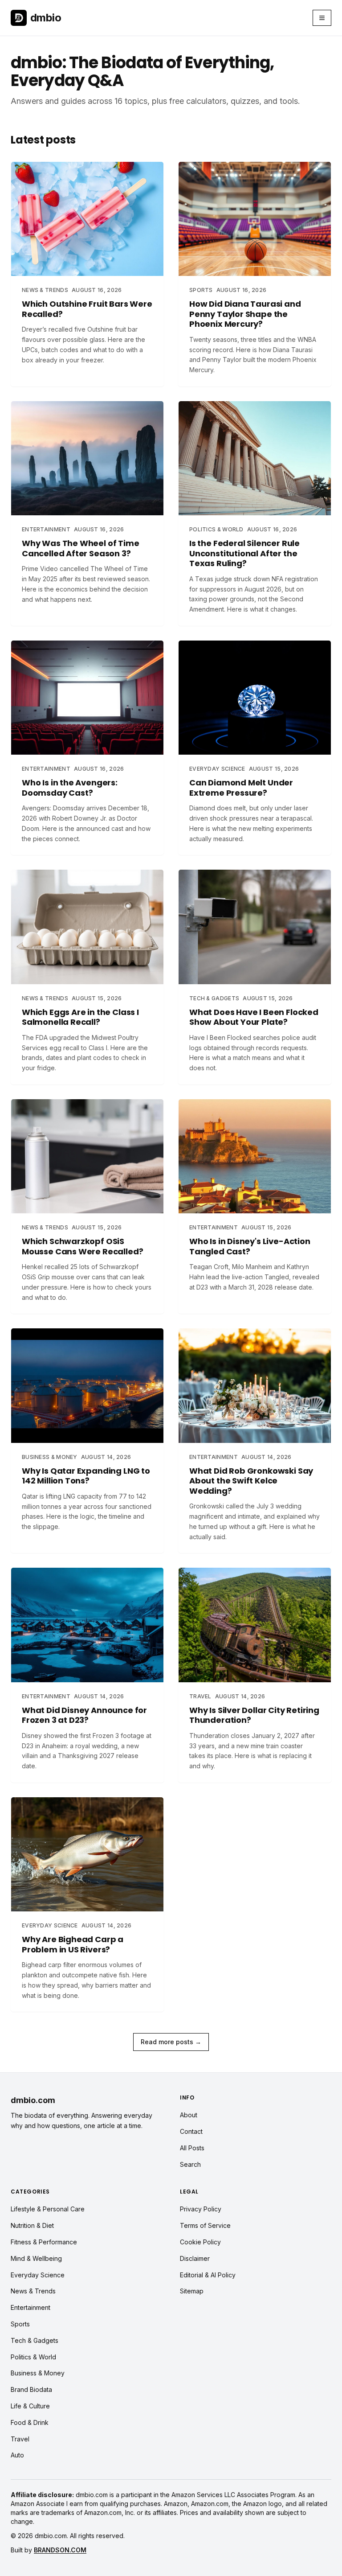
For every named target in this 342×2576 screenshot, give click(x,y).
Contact (191, 2131)
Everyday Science (38, 2275)
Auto (17, 2455)
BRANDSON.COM (60, 2550)
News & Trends (33, 2291)
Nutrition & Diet (32, 2225)
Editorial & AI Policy (208, 2275)
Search (190, 2164)
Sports (20, 2324)
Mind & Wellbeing (36, 2258)
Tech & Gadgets (35, 2340)
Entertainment (31, 2307)
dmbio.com (33, 2100)
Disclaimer (195, 2258)
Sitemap (192, 2291)
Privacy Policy (201, 2209)
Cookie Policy (200, 2242)
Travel (20, 2439)
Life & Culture (30, 2406)
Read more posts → (171, 2042)
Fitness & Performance (44, 2242)
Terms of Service (205, 2225)
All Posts (192, 2148)
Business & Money (38, 2373)
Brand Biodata (31, 2389)
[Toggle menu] (322, 18)
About (189, 2115)
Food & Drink (30, 2422)
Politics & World (33, 2357)
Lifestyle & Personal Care (48, 2209)
